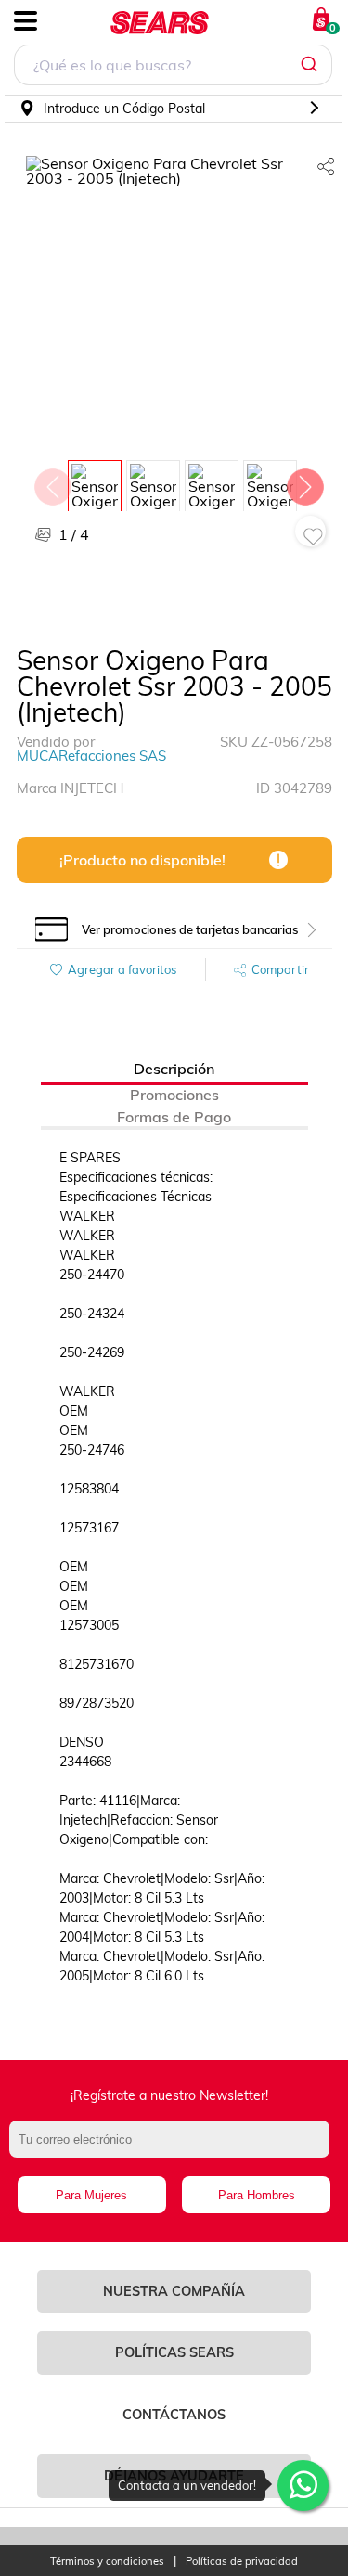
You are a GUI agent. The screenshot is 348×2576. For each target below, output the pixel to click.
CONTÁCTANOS (174, 2415)
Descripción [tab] (174, 1069)
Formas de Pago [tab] (174, 1117)
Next (304, 482)
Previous (52, 482)
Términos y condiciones (107, 2562)
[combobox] (173, 67)
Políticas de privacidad (242, 2562)
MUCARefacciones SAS (91, 756)
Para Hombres (257, 2195)
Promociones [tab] (174, 1095)
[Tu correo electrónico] (174, 2148)
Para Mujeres (91, 2195)
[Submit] (311, 65)
